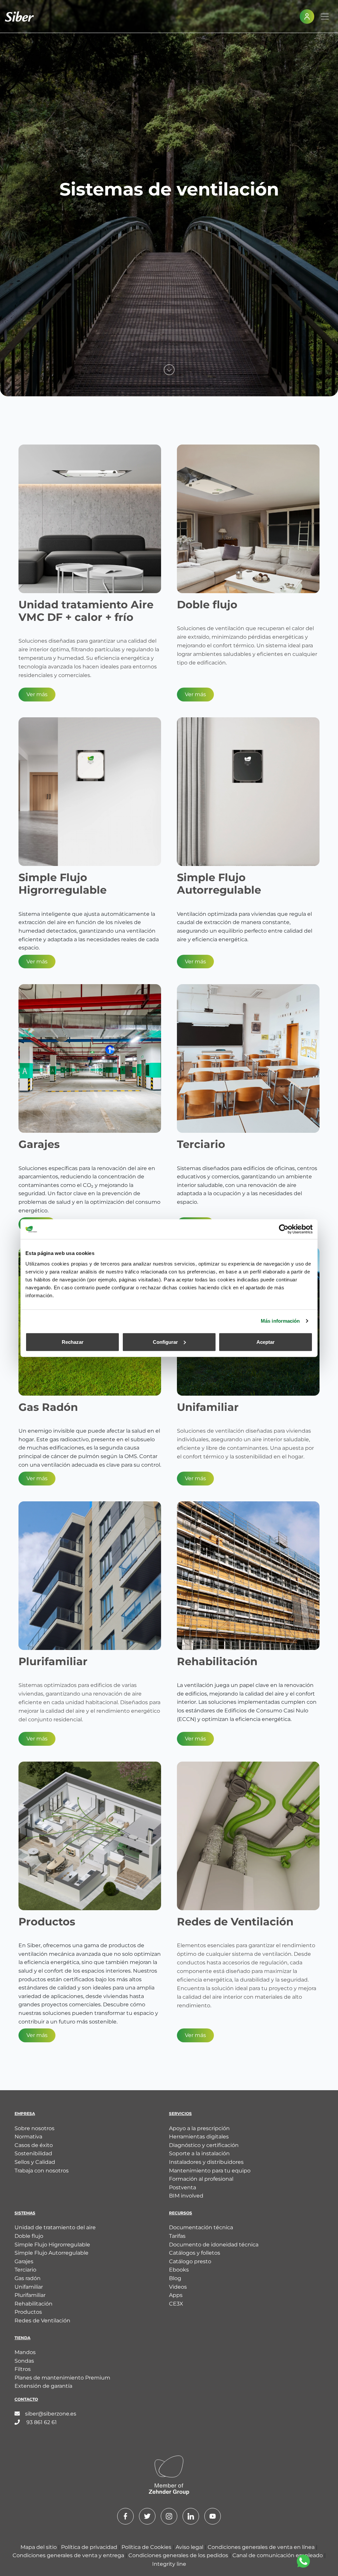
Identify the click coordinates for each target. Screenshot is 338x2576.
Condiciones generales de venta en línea (262, 2547)
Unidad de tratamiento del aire (55, 2227)
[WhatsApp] (303, 2561)
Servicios (180, 2113)
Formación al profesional (201, 2179)
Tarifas (177, 2236)
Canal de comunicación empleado (278, 2555)
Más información (280, 1321)
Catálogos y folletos (195, 2253)
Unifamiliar (29, 2287)
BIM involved (186, 2196)
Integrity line (169, 2564)
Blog (175, 2278)
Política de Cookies (147, 2547)
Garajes (24, 2261)
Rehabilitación (34, 2304)
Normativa (28, 2137)
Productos (28, 2312)
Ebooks (179, 2270)
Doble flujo (29, 2236)
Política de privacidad (90, 2547)
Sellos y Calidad (35, 2162)
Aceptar (266, 1342)
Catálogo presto (190, 2261)
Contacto (26, 2399)
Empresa (25, 2113)
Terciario (25, 2270)
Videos (178, 2287)
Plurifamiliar (30, 2295)
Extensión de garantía (43, 2386)
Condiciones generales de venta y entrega (69, 2555)
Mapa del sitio (39, 2547)
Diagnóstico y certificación (204, 2145)
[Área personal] (307, 17)
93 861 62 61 (41, 2422)
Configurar (165, 1342)
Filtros (23, 2369)
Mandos (25, 2352)
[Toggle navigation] (325, 17)
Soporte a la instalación (199, 2153)
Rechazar (73, 1342)
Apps (176, 2295)
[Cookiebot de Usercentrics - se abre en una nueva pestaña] (284, 1229)
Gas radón (28, 2278)
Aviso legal (190, 2547)
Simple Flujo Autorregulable (51, 2253)
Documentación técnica (201, 2227)
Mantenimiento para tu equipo (210, 2171)
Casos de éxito (34, 2145)
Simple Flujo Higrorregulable (52, 2245)
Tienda (22, 2338)
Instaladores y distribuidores (206, 2162)
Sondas (24, 2361)
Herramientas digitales (199, 2137)
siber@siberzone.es (51, 2414)
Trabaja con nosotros (42, 2171)
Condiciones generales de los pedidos (179, 2555)
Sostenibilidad (33, 2153)
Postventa (183, 2187)
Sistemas (25, 2213)
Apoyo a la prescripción (199, 2128)
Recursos (181, 2213)
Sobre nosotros (34, 2128)
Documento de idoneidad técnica (214, 2245)
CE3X (176, 2304)
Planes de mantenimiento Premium (62, 2378)
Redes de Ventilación (42, 2321)
